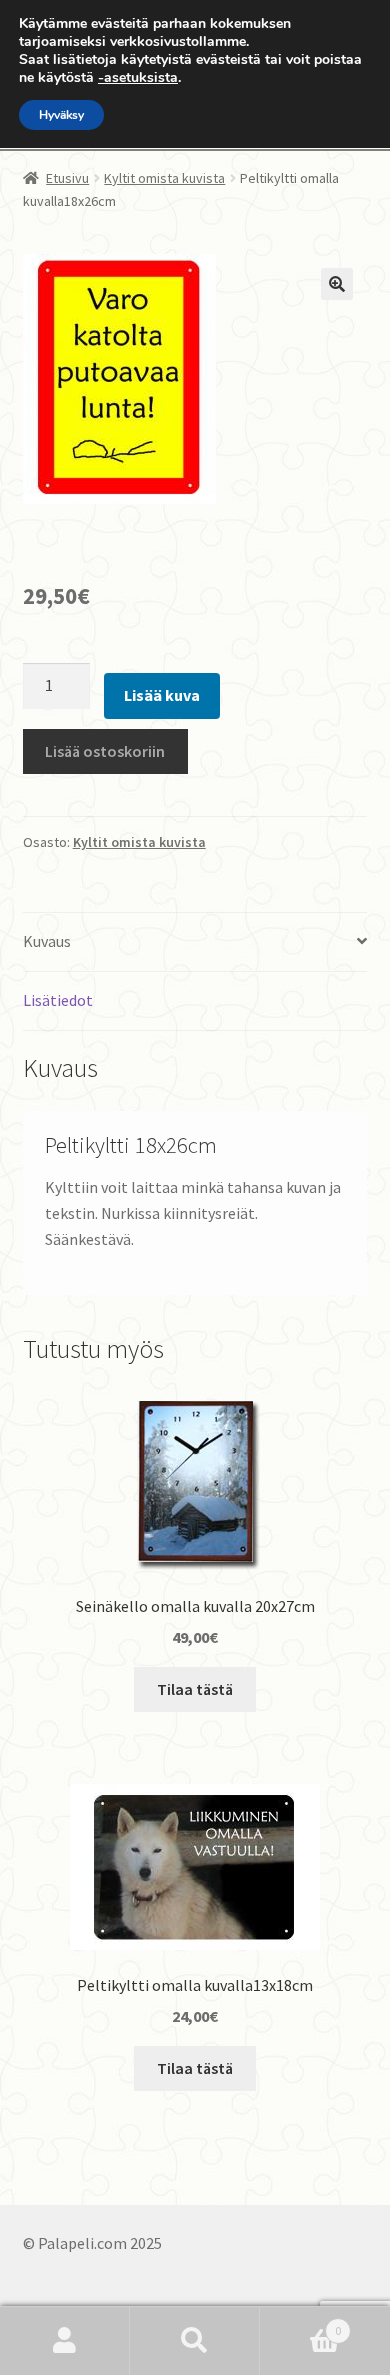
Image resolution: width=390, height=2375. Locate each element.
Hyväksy (61, 115)
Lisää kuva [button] (162, 695)
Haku (195, 2341)
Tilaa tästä (195, 1689)
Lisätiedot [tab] (58, 1000)
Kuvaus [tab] (47, 941)
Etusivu (67, 178)
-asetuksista (138, 78)
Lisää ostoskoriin (105, 751)
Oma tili (65, 2341)
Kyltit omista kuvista (164, 178)
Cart (300, 2323)
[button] (337, 284)
